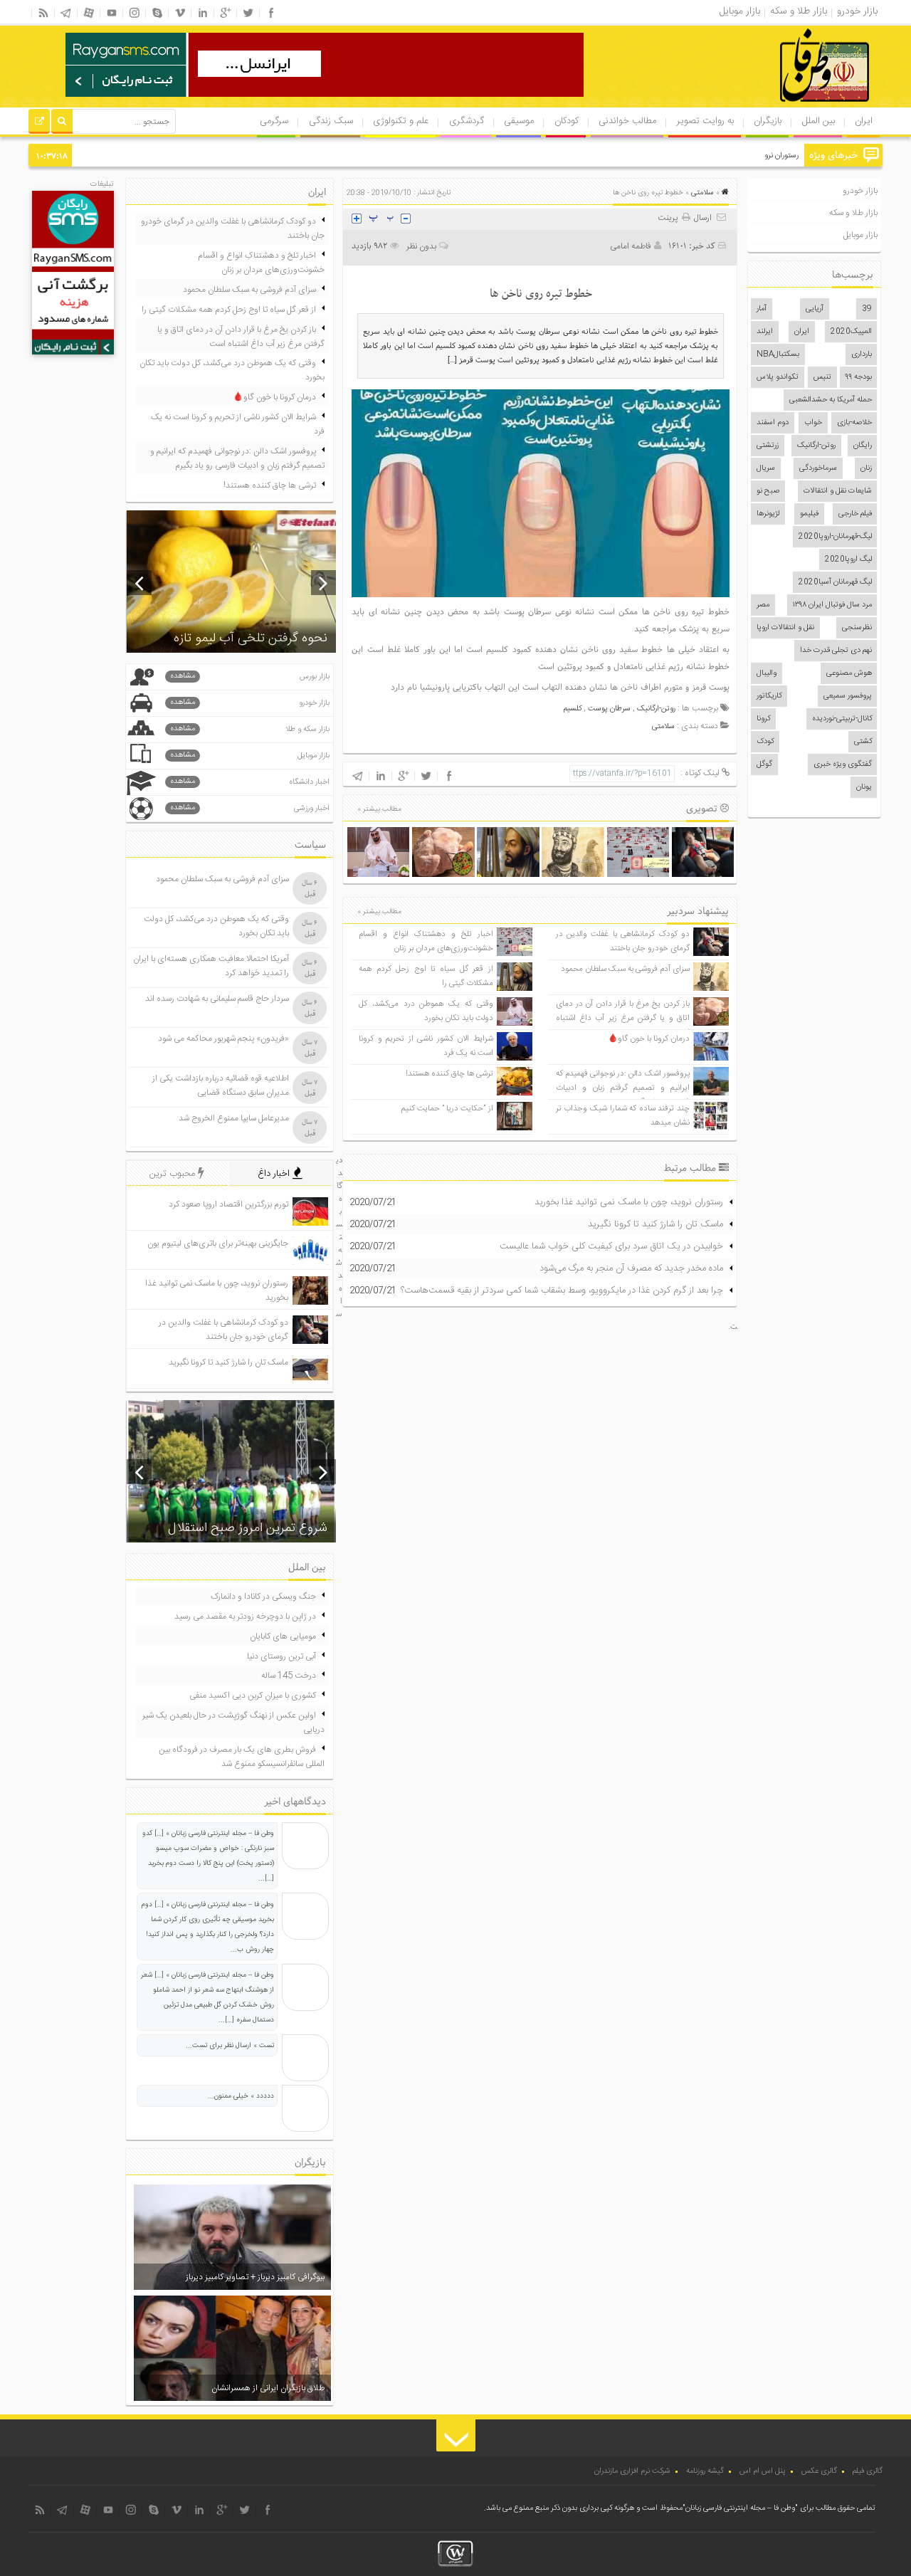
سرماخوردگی (818, 468)
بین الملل (818, 121)
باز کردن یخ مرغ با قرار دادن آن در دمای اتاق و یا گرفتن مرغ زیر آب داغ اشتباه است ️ (623, 1018)
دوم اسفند (773, 423)
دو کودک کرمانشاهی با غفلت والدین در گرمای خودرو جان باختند (623, 941)
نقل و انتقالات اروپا (785, 628)
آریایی (815, 309)
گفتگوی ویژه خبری (843, 764)
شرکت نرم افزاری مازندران (632, 2471)
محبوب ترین (174, 1174)
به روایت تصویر (705, 121)
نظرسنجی (857, 628)
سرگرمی (274, 121)
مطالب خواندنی (627, 121)
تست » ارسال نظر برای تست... (230, 2046)
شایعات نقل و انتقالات (838, 491)
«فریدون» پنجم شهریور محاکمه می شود (223, 1039)
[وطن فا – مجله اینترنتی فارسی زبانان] (776, 106)
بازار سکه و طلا (250, 729)
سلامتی (702, 193)
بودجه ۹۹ (859, 377)
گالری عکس (819, 2471)
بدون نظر (421, 246)
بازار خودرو (860, 191)
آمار (762, 309)
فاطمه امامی (631, 246)
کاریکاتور (769, 696)
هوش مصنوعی (849, 673)
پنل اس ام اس (763, 2471)
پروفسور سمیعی (848, 696)
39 (867, 309)
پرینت (670, 218)
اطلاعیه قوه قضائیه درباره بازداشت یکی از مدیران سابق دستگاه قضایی (221, 1085)
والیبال (767, 673)
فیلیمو (809, 514)
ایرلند (765, 332)
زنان (866, 468)
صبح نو (768, 491)
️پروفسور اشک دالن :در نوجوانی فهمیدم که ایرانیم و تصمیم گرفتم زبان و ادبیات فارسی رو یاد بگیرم (623, 1088)
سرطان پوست (609, 709)
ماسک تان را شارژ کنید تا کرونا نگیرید (655, 1224)
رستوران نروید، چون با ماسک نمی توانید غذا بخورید (720, 156)
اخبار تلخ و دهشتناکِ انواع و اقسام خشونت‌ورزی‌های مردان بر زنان (426, 941)
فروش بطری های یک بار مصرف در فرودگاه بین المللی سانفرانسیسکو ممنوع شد (242, 1757)
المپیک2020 (851, 332)
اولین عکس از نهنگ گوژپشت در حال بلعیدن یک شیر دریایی (233, 1723)
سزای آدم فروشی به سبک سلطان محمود (625, 969)
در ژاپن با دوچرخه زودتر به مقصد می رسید (245, 1616)
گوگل (764, 764)
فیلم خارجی (855, 514)
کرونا (763, 719)
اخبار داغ (275, 1174)
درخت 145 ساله (289, 1676)
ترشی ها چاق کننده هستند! (449, 1074)
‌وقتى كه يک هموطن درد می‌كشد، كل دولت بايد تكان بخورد (426, 1011)
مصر (763, 605)
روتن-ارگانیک (816, 446)
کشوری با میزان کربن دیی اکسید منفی (253, 1696)
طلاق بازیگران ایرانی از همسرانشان (268, 2388)
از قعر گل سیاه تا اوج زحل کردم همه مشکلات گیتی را (229, 310)
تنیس (822, 377)
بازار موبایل (860, 235)
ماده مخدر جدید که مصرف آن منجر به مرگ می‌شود (631, 1268)
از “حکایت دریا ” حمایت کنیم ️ (446, 1109)
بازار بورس (250, 677)
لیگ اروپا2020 (848, 559)
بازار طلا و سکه (853, 213)
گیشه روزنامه (705, 2471)
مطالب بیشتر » (379, 809)
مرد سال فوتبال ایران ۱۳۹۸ (832, 605)
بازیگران (768, 121)
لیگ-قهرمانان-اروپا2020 (835, 537)
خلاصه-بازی (854, 423)
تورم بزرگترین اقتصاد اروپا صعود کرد (228, 1204)
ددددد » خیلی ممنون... (241, 2096)
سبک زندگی (331, 121)
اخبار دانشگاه (250, 782)
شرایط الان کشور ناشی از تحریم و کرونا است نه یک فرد (238, 424)
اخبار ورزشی (250, 808)
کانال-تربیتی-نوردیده (842, 719)
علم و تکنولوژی (401, 121)
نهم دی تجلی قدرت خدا (836, 651)
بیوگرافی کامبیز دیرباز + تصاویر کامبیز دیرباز (255, 2277)
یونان (864, 787)
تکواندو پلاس (778, 377)
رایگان (863, 446)
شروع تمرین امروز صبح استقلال (248, 1528)
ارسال (703, 218)
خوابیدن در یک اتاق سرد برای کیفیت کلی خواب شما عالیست (611, 1246)
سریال (766, 468)
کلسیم (573, 709)
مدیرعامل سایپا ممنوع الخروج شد (234, 1118)
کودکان (567, 121)
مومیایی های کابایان (283, 1636)
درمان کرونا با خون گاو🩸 (649, 1039)
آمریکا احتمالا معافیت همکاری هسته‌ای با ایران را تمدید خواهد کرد (211, 966)
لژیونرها (768, 514)
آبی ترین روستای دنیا (281, 1656)
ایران (864, 121)
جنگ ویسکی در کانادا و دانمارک (263, 1597)
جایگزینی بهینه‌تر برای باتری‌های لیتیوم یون (218, 1244)
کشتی (863, 742)
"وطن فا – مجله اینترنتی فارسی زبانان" (740, 2508)
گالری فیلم (868, 2471)
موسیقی (519, 121)
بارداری (862, 354)
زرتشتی (768, 446)
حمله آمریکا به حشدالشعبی (831, 400)
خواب (813, 423)
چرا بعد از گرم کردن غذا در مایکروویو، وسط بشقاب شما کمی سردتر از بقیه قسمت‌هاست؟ (562, 1290)
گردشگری (467, 121)
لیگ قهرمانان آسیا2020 (835, 582)
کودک (765, 742)
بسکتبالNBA (778, 354)
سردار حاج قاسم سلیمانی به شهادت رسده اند (217, 999)
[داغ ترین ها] (40, 123)
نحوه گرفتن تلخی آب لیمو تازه (251, 638)
